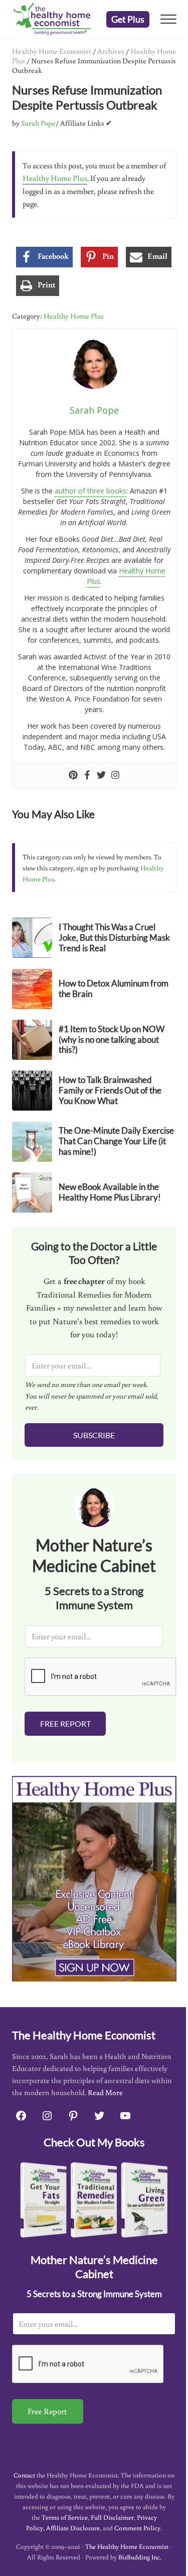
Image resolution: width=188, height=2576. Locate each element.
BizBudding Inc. (140, 2557)
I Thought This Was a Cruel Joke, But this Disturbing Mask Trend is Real (114, 938)
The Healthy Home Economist (127, 2547)
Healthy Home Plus (55, 178)
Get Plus (128, 19)
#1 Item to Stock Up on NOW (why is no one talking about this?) (112, 1040)
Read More (105, 2092)
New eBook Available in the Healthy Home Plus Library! (110, 1192)
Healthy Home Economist (52, 51)
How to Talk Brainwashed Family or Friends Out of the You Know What (110, 1091)
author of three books (90, 491)
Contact (24, 2475)
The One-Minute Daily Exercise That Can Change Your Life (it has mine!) (116, 1141)
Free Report (65, 1723)
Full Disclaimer (112, 2517)
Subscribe (94, 1435)
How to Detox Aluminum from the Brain (114, 989)
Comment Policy (137, 2528)
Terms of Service (65, 2517)
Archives (111, 51)
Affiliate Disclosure (73, 2528)
